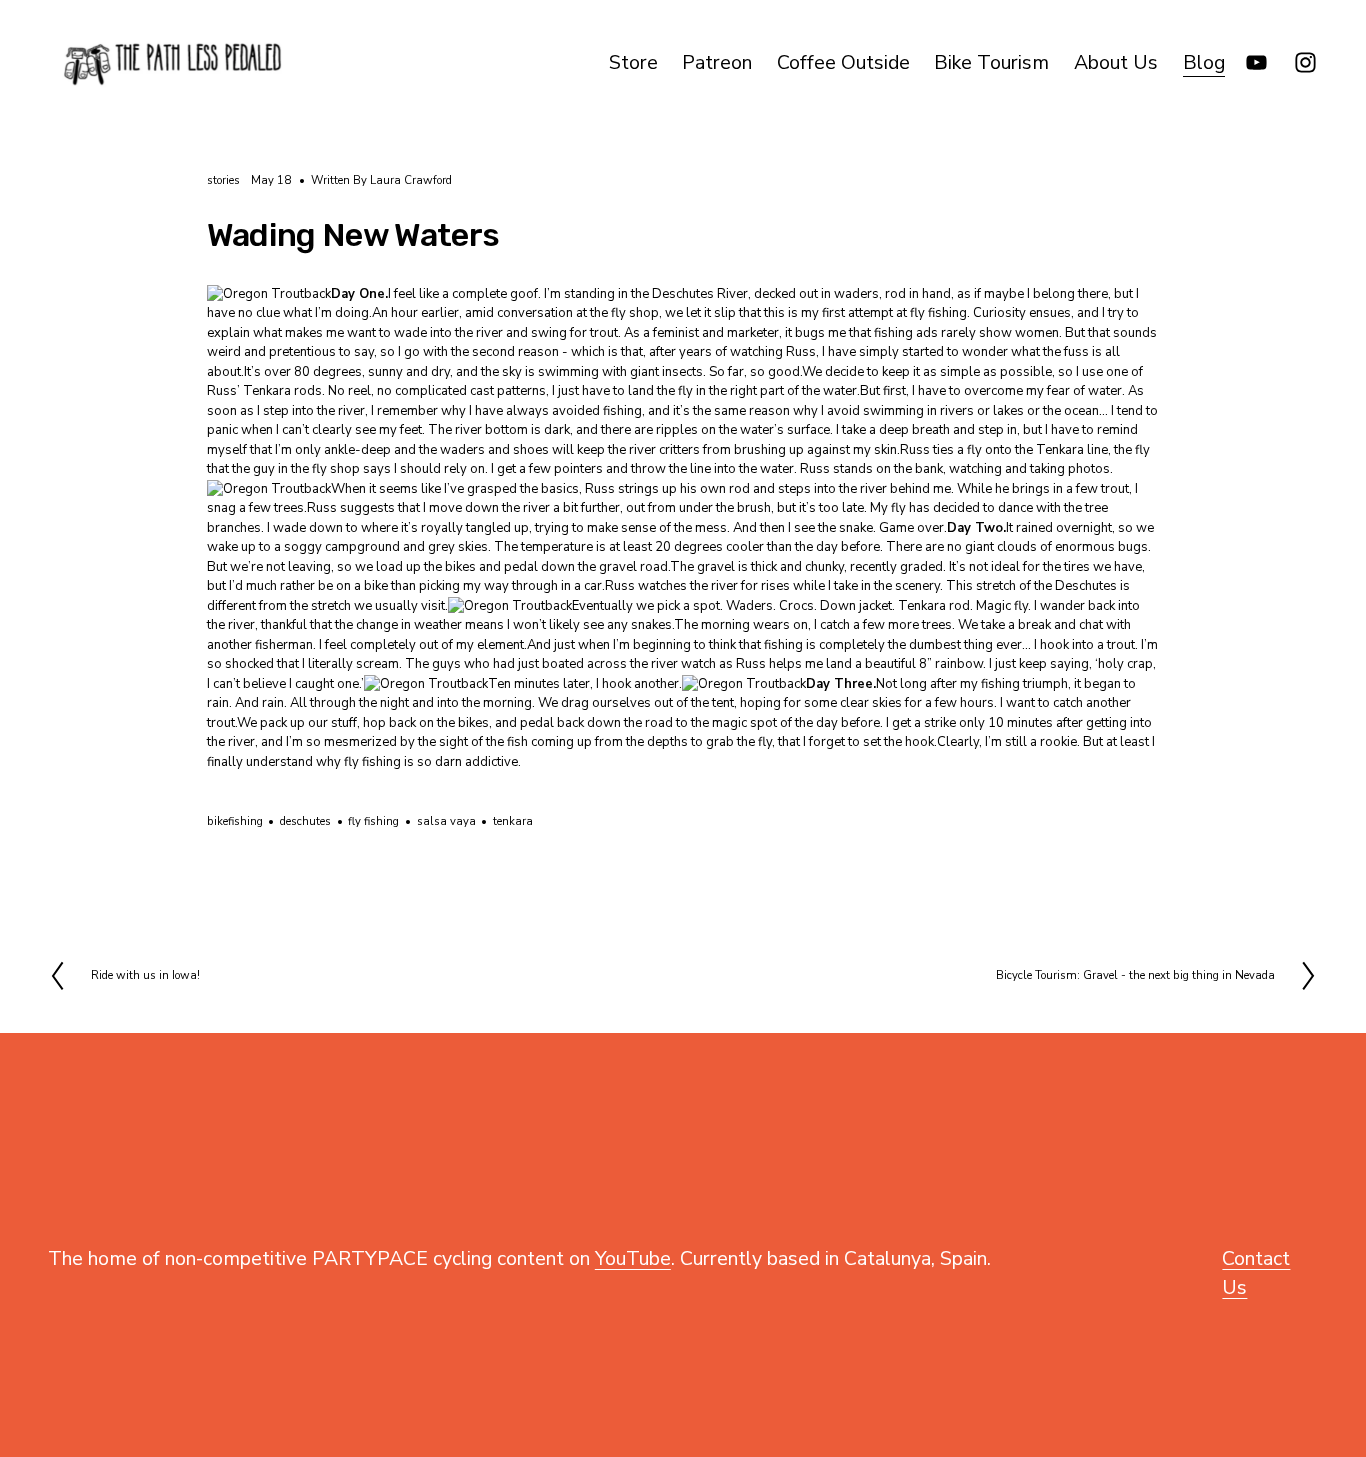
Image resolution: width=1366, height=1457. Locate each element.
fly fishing (373, 821)
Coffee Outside (843, 62)
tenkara (513, 821)
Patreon (717, 62)
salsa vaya (446, 821)
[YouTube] (1256, 62)
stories (223, 180)
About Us (1116, 62)
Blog (1204, 62)
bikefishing (235, 821)
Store (633, 62)
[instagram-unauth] (1305, 62)
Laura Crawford (411, 180)
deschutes (305, 821)
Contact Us (1256, 1273)
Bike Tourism (991, 62)
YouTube (633, 1258)
